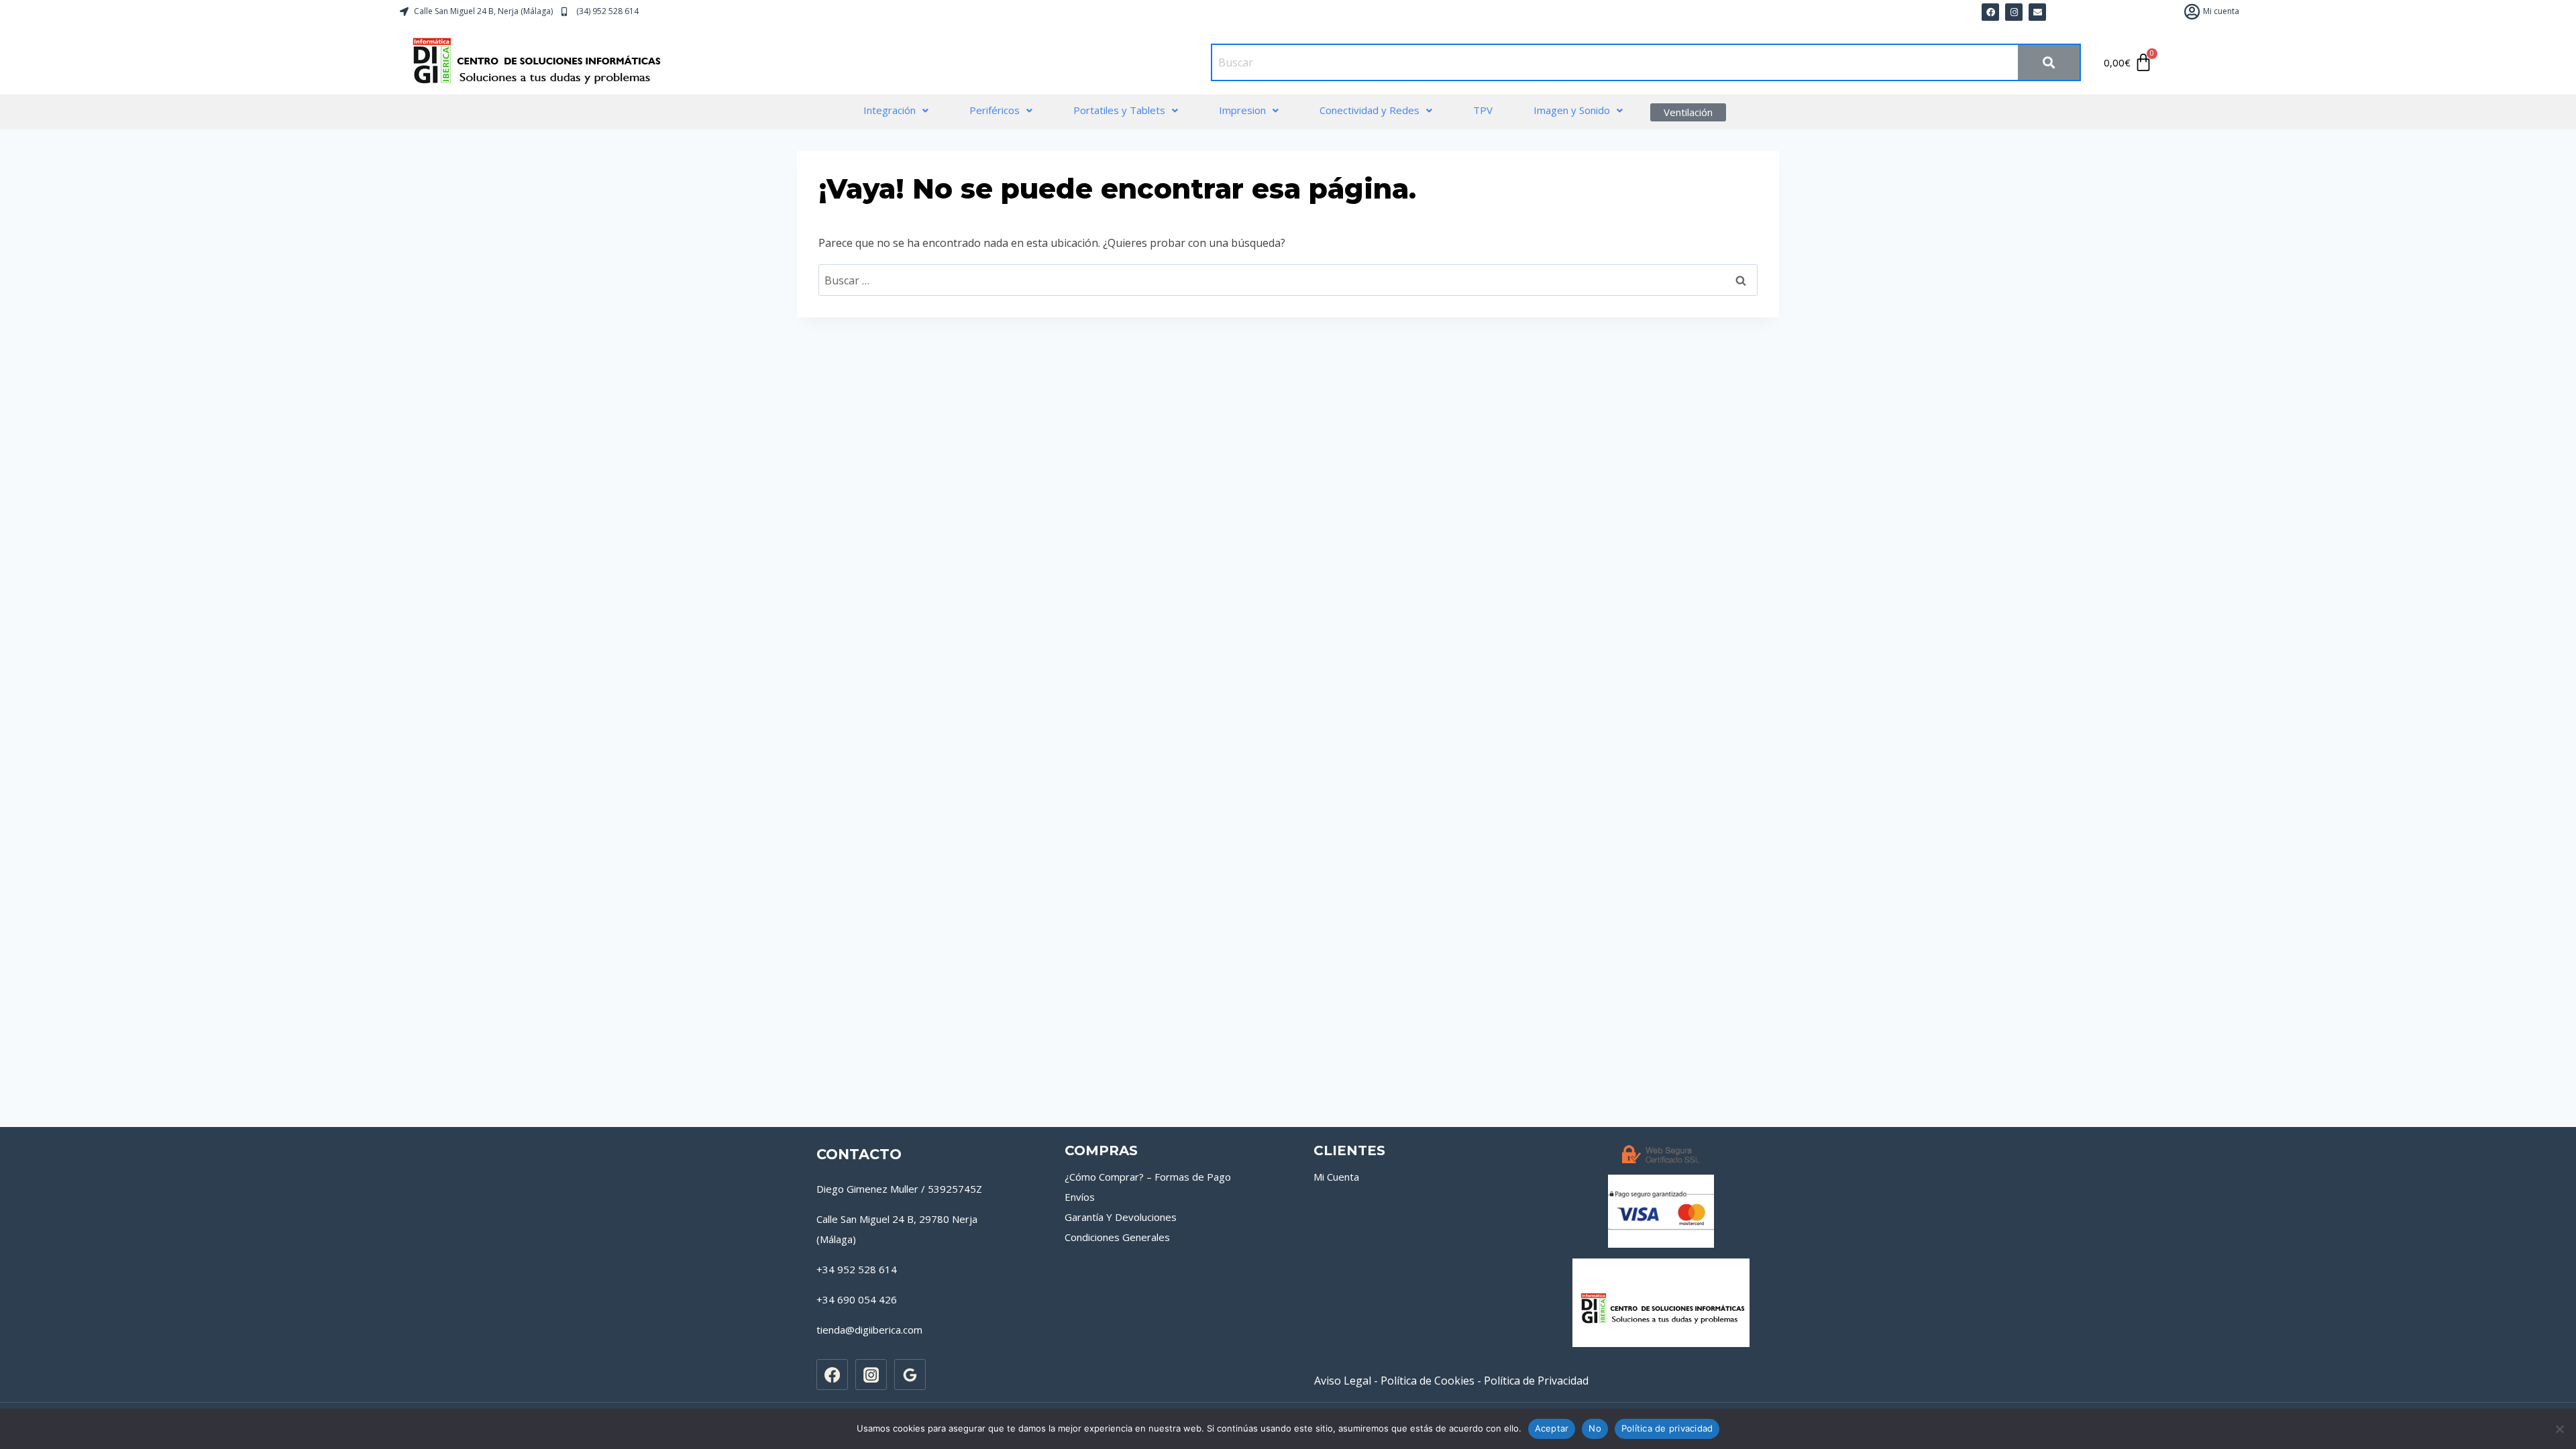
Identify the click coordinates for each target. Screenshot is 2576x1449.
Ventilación (1688, 112)
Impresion (1242, 110)
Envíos (1080, 1197)
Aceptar (1552, 1428)
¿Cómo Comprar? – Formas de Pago (1148, 1177)
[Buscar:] (1288, 280)
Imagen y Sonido (1572, 110)
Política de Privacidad (1536, 1381)
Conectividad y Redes (1370, 110)
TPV (1483, 110)
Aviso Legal (1343, 1381)
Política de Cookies (1428, 1381)
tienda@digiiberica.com (869, 1330)
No (1595, 1428)
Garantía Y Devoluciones (1121, 1217)
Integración (890, 110)
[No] (2559, 1429)
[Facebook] (1990, 12)
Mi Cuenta (1336, 1177)
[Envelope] (2037, 12)
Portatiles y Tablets (1119, 110)
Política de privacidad (1667, 1428)
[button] (896, 110)
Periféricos (995, 110)
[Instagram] (871, 1375)
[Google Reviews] (910, 1375)
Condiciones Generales (1117, 1237)
